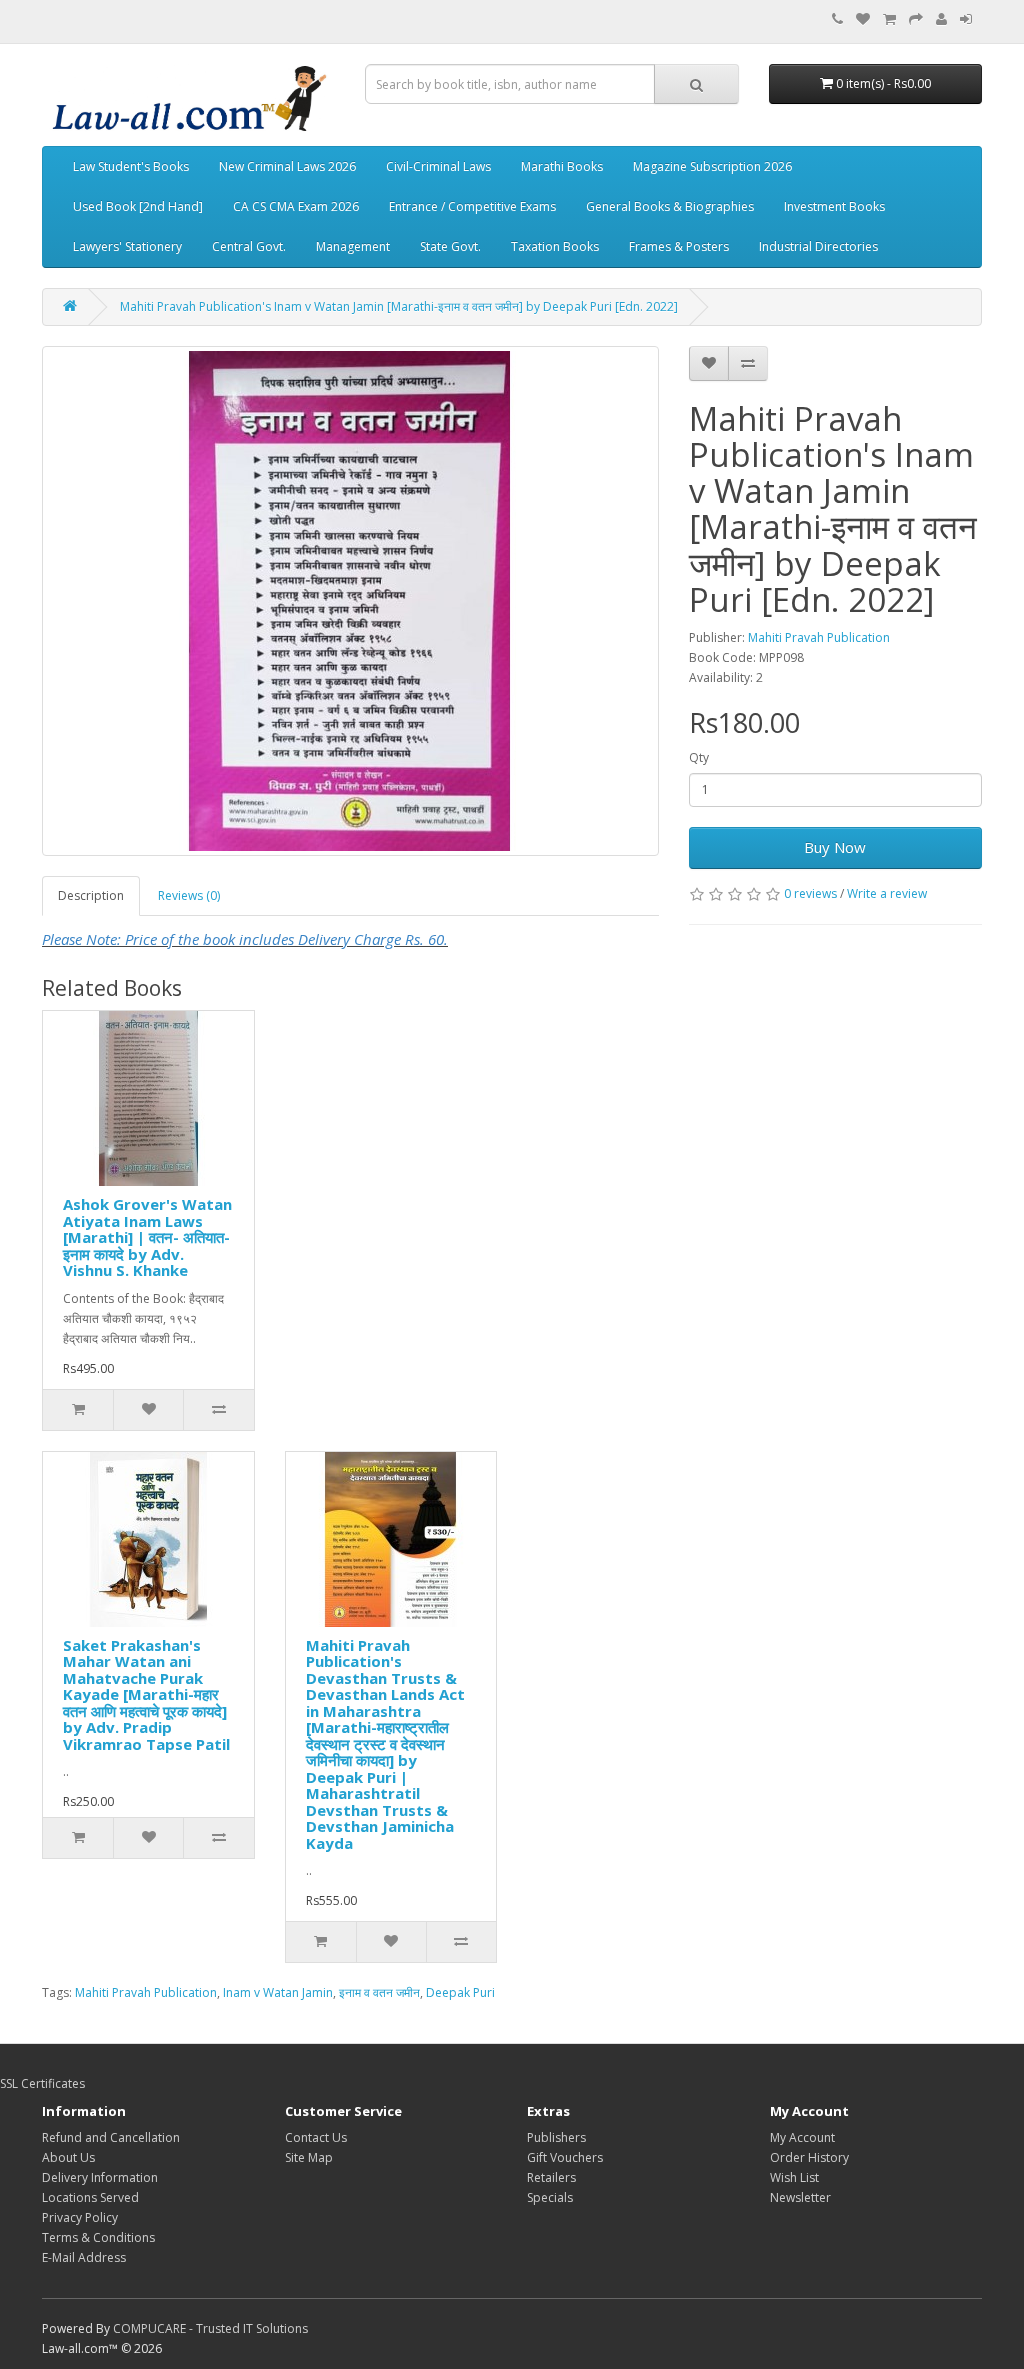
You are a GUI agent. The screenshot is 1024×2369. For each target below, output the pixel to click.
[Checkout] (916, 19)
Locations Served (90, 2197)
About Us (68, 2157)
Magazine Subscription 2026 (712, 166)
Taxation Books (555, 246)
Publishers (556, 2137)
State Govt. (450, 246)
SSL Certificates (42, 2083)
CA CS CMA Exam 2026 (296, 206)
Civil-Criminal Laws (438, 166)
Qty (699, 757)
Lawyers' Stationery (127, 246)
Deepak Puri (460, 1992)
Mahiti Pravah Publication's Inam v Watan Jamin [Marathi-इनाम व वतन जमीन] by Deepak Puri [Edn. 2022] (399, 306)
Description (91, 895)
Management (353, 246)
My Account (802, 2137)
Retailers (551, 2177)
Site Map (309, 2157)
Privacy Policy (80, 2217)
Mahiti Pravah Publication (819, 637)
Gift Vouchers (565, 2157)
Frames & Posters (679, 246)
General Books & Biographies (670, 206)
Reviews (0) (189, 895)
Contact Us (316, 2137)
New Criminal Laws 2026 (287, 166)
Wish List (794, 2177)
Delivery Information (100, 2177)
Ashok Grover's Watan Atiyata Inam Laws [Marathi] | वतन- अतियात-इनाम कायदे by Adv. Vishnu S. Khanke (147, 1237)
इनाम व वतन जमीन (379, 1992)
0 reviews (810, 893)
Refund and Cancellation (111, 2137)
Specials (550, 2197)
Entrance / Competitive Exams (472, 206)
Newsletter (800, 2197)
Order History (809, 2157)
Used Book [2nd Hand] (138, 206)
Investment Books (834, 206)
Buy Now (835, 847)
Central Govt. (249, 246)
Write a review (887, 893)
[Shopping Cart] (889, 19)
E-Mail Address (84, 2257)
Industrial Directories (818, 246)
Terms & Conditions (98, 2237)
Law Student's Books (131, 166)
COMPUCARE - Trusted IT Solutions (210, 2328)
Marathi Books (562, 166)
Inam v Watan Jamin (278, 1992)
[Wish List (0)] (863, 19)
